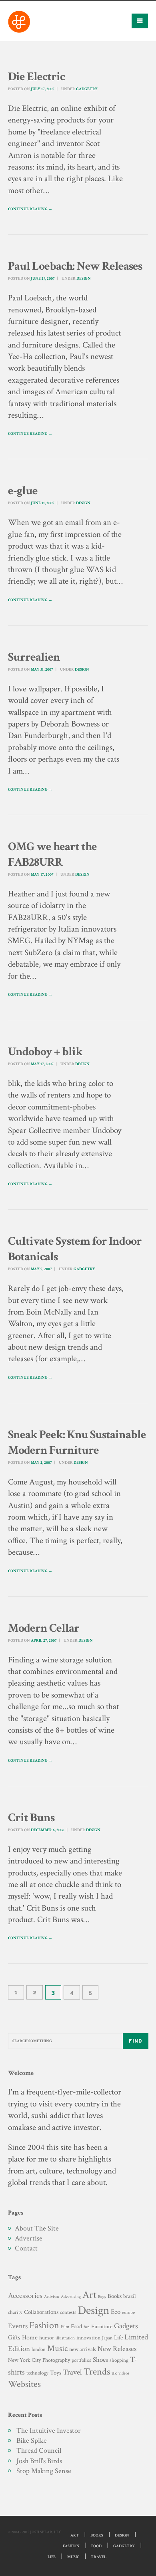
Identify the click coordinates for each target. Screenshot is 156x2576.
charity (15, 2312)
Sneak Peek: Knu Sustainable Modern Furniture (77, 1443)
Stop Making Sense (44, 2471)
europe (128, 2312)
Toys (56, 2373)
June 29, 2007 (43, 279)
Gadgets (126, 2326)
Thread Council (39, 2451)
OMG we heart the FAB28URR (52, 855)
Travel (72, 2372)
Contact (26, 2248)
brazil (129, 2296)
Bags (102, 2297)
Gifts (14, 2338)
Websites (24, 2384)
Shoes (100, 2360)
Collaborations (41, 2312)
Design (84, 279)
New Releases (117, 2349)
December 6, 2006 (48, 1830)
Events (18, 2326)
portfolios (81, 2360)
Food (76, 2326)
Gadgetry (87, 89)
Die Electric (36, 77)
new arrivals (83, 2349)
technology (37, 2373)
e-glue (23, 491)
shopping (119, 2360)
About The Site (37, 2228)
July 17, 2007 (43, 89)
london (39, 2349)
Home (30, 2338)
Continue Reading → (30, 209)
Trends (97, 2372)
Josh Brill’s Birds (39, 2461)
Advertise (29, 2238)
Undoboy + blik (45, 1052)
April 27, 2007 (44, 1641)
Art (89, 2295)
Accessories (25, 2296)
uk (114, 2373)
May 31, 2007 (42, 670)
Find (136, 2041)
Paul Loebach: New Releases (75, 266)
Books (115, 2296)
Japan (107, 2338)
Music (57, 2348)
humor (47, 2338)
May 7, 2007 (41, 1269)
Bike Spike (32, 2441)
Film (65, 2327)
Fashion (44, 2325)
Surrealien (34, 657)
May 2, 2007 (41, 1463)
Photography (56, 2360)
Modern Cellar (44, 1628)
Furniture (102, 2326)
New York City (24, 2360)
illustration (65, 2338)
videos (124, 2373)
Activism (52, 2297)
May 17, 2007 (42, 875)
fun (87, 2327)
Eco (116, 2312)
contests (68, 2312)
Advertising (71, 2297)
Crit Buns (31, 1818)
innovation (88, 2338)
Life (118, 2338)
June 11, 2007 (43, 503)
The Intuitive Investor (49, 2431)
